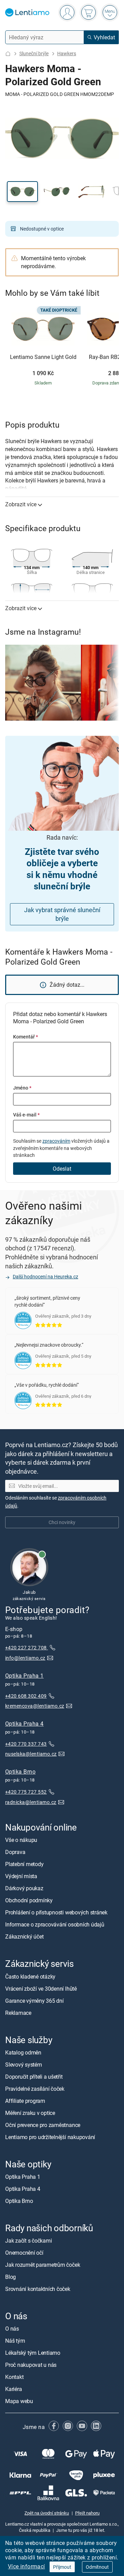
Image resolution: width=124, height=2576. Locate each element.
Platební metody (24, 1864)
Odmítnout (97, 2567)
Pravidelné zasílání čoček (35, 2089)
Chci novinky (62, 1523)
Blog (11, 2277)
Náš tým (15, 2341)
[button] (22, 192)
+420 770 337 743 (26, 1744)
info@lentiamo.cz (25, 1658)
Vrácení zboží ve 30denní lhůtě (41, 1989)
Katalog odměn (23, 2052)
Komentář (25, 1037)
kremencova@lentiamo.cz (35, 1706)
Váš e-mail (26, 1115)
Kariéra (13, 2389)
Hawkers (67, 53)
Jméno (22, 1088)
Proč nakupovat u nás (31, 2365)
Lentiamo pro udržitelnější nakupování (50, 2137)
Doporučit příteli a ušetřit (34, 2077)
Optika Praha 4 (24, 1724)
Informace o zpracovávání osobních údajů (55, 1925)
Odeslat (62, 1169)
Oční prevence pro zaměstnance (43, 2125)
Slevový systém (24, 2065)
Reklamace (18, 2013)
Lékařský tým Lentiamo (33, 2353)
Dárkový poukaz (24, 1889)
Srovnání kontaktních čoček (38, 2289)
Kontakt (14, 2377)
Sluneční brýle (34, 53)
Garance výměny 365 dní (34, 2001)
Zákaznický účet (24, 1937)
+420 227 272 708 (27, 1648)
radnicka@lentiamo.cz (31, 1802)
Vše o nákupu (21, 1840)
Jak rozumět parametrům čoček (43, 2265)
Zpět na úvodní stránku (47, 2513)
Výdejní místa (21, 1876)
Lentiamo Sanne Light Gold (43, 357)
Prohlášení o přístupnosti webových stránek (56, 1913)
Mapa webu (19, 2401)
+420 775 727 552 (26, 1792)
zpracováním (56, 1141)
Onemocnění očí (24, 2253)
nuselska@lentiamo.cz (31, 1754)
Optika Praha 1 (24, 1676)
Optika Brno (20, 1772)
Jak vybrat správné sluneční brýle (62, 914)
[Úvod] (8, 54)
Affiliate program (25, 2101)
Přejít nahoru (87, 2513)
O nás (12, 2329)
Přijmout (62, 2567)
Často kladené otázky (30, 1977)
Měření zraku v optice (30, 2113)
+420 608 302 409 (26, 1696)
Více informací (27, 2566)
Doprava (15, 1852)
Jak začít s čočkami (28, 2241)
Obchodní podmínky (29, 1901)
